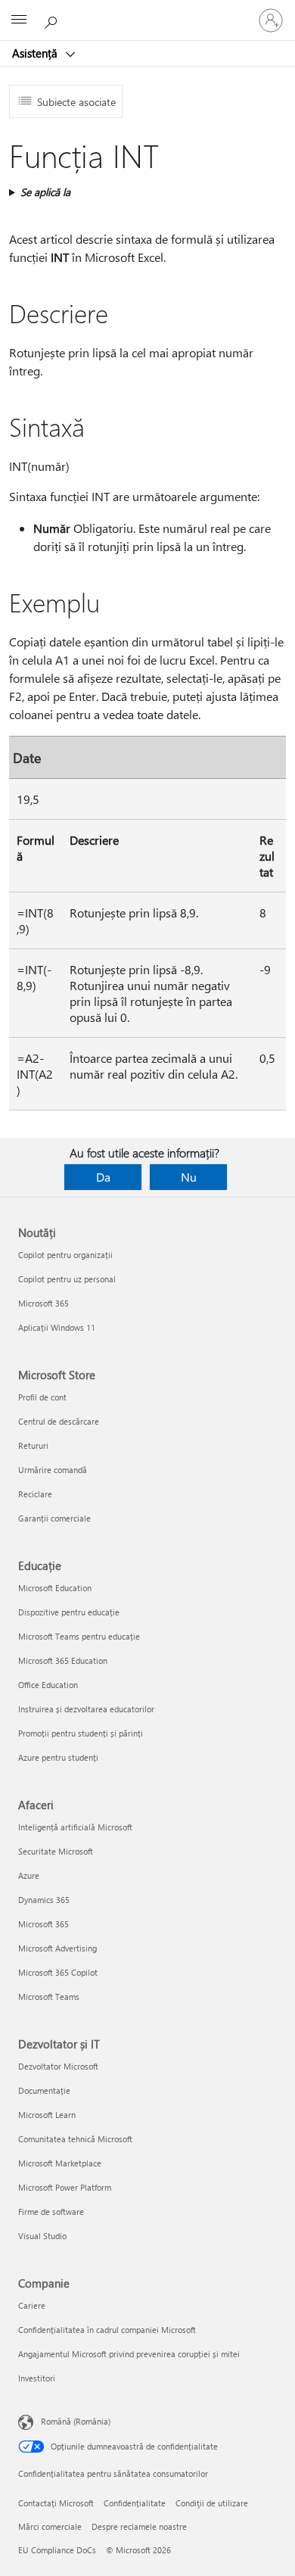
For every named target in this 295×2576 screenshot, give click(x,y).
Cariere (32, 2305)
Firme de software (51, 2212)
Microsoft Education (55, 1588)
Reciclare (35, 1494)
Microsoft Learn (47, 2115)
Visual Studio (42, 2236)
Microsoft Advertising (57, 1948)
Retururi (33, 1445)
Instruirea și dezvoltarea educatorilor (86, 1709)
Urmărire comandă (53, 1470)
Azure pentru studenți (58, 1757)
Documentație (44, 2090)
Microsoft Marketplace (60, 2163)
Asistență (36, 53)
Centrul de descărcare (59, 1421)
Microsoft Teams (49, 1997)
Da (103, 1177)
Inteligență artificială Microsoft (75, 1827)
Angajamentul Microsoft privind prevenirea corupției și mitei (129, 2354)
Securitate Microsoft (56, 1851)
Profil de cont (42, 1397)
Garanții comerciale (54, 1518)
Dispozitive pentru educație (69, 1612)
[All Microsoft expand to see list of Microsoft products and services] (19, 20)
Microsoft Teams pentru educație (79, 1636)
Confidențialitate (135, 2503)
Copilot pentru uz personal (67, 1279)
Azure (29, 1875)
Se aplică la (45, 192)
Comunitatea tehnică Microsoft (75, 2139)
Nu (189, 1177)
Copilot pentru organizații (65, 1255)
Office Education (48, 1685)
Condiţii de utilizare (212, 2503)
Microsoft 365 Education (63, 1660)
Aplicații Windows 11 (57, 1327)
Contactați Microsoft (56, 2503)
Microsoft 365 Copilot (58, 1972)
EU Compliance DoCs (57, 2550)
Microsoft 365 (43, 1303)
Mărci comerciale (50, 2526)
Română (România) (76, 2421)
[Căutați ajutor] (53, 20)
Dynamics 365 (44, 1900)
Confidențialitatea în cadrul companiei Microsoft (107, 2330)
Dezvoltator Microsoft (58, 2066)
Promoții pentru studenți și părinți (81, 1733)
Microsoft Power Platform (65, 2187)
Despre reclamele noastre (139, 2526)
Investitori (37, 2378)
